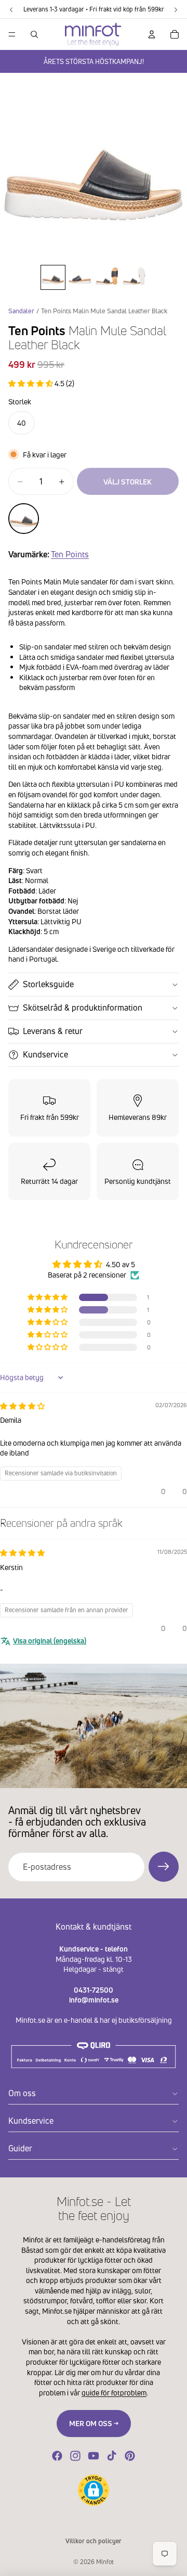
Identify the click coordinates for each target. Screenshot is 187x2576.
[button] (31, 383)
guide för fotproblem (114, 2393)
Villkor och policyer (94, 2541)
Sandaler (21, 311)
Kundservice (45, 1054)
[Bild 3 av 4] (107, 277)
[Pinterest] (130, 2456)
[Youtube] (94, 2456)
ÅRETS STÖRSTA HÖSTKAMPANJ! (94, 61)
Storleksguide (48, 984)
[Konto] (152, 34)
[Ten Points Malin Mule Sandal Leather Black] (24, 519)
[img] (22, 1406)
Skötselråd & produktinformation (83, 1008)
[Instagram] (75, 2456)
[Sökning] (34, 34)
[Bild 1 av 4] (53, 277)
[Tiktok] (112, 2456)
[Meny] (12, 34)
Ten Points (70, 554)
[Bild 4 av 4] (134, 277)
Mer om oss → (94, 2423)
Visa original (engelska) (50, 1641)
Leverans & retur (53, 1031)
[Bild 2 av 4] (80, 277)
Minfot (105, 2562)
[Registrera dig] (164, 1867)
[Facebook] (57, 2456)
